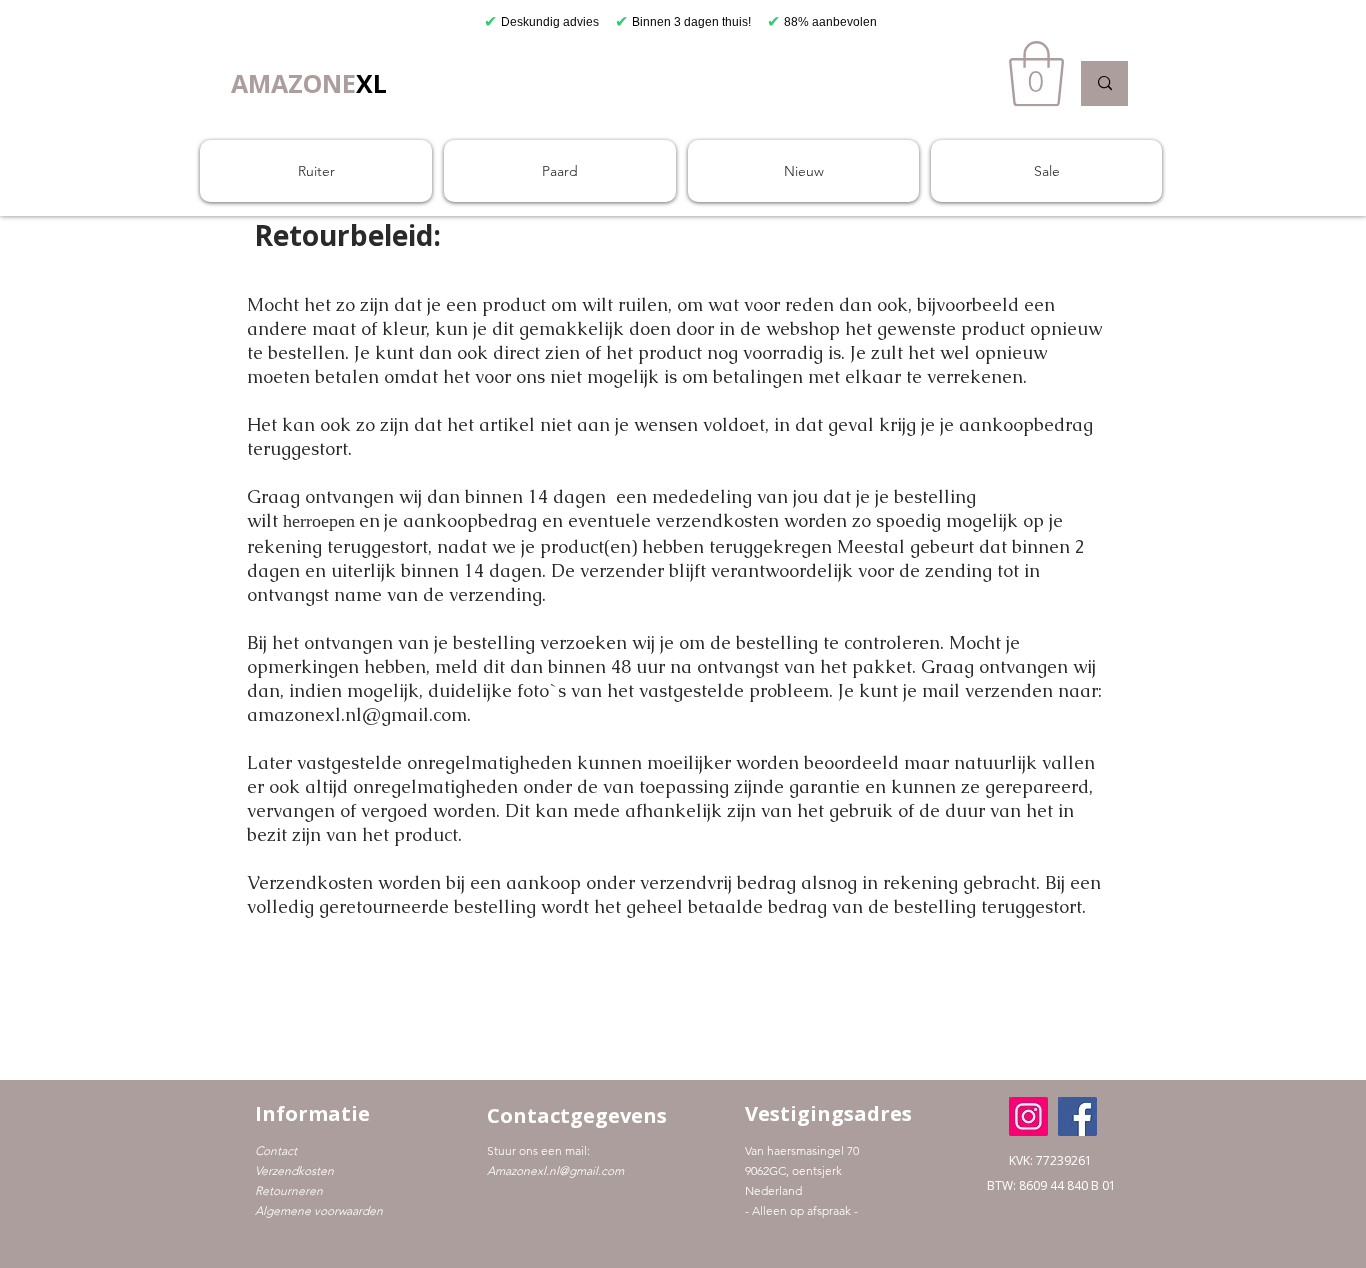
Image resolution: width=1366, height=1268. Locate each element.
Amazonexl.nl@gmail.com (555, 1170)
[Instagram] (1028, 1116)
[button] (1036, 74)
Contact (276, 1150)
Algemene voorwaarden (319, 1210)
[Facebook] (1077, 1116)
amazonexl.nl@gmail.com (357, 714)
